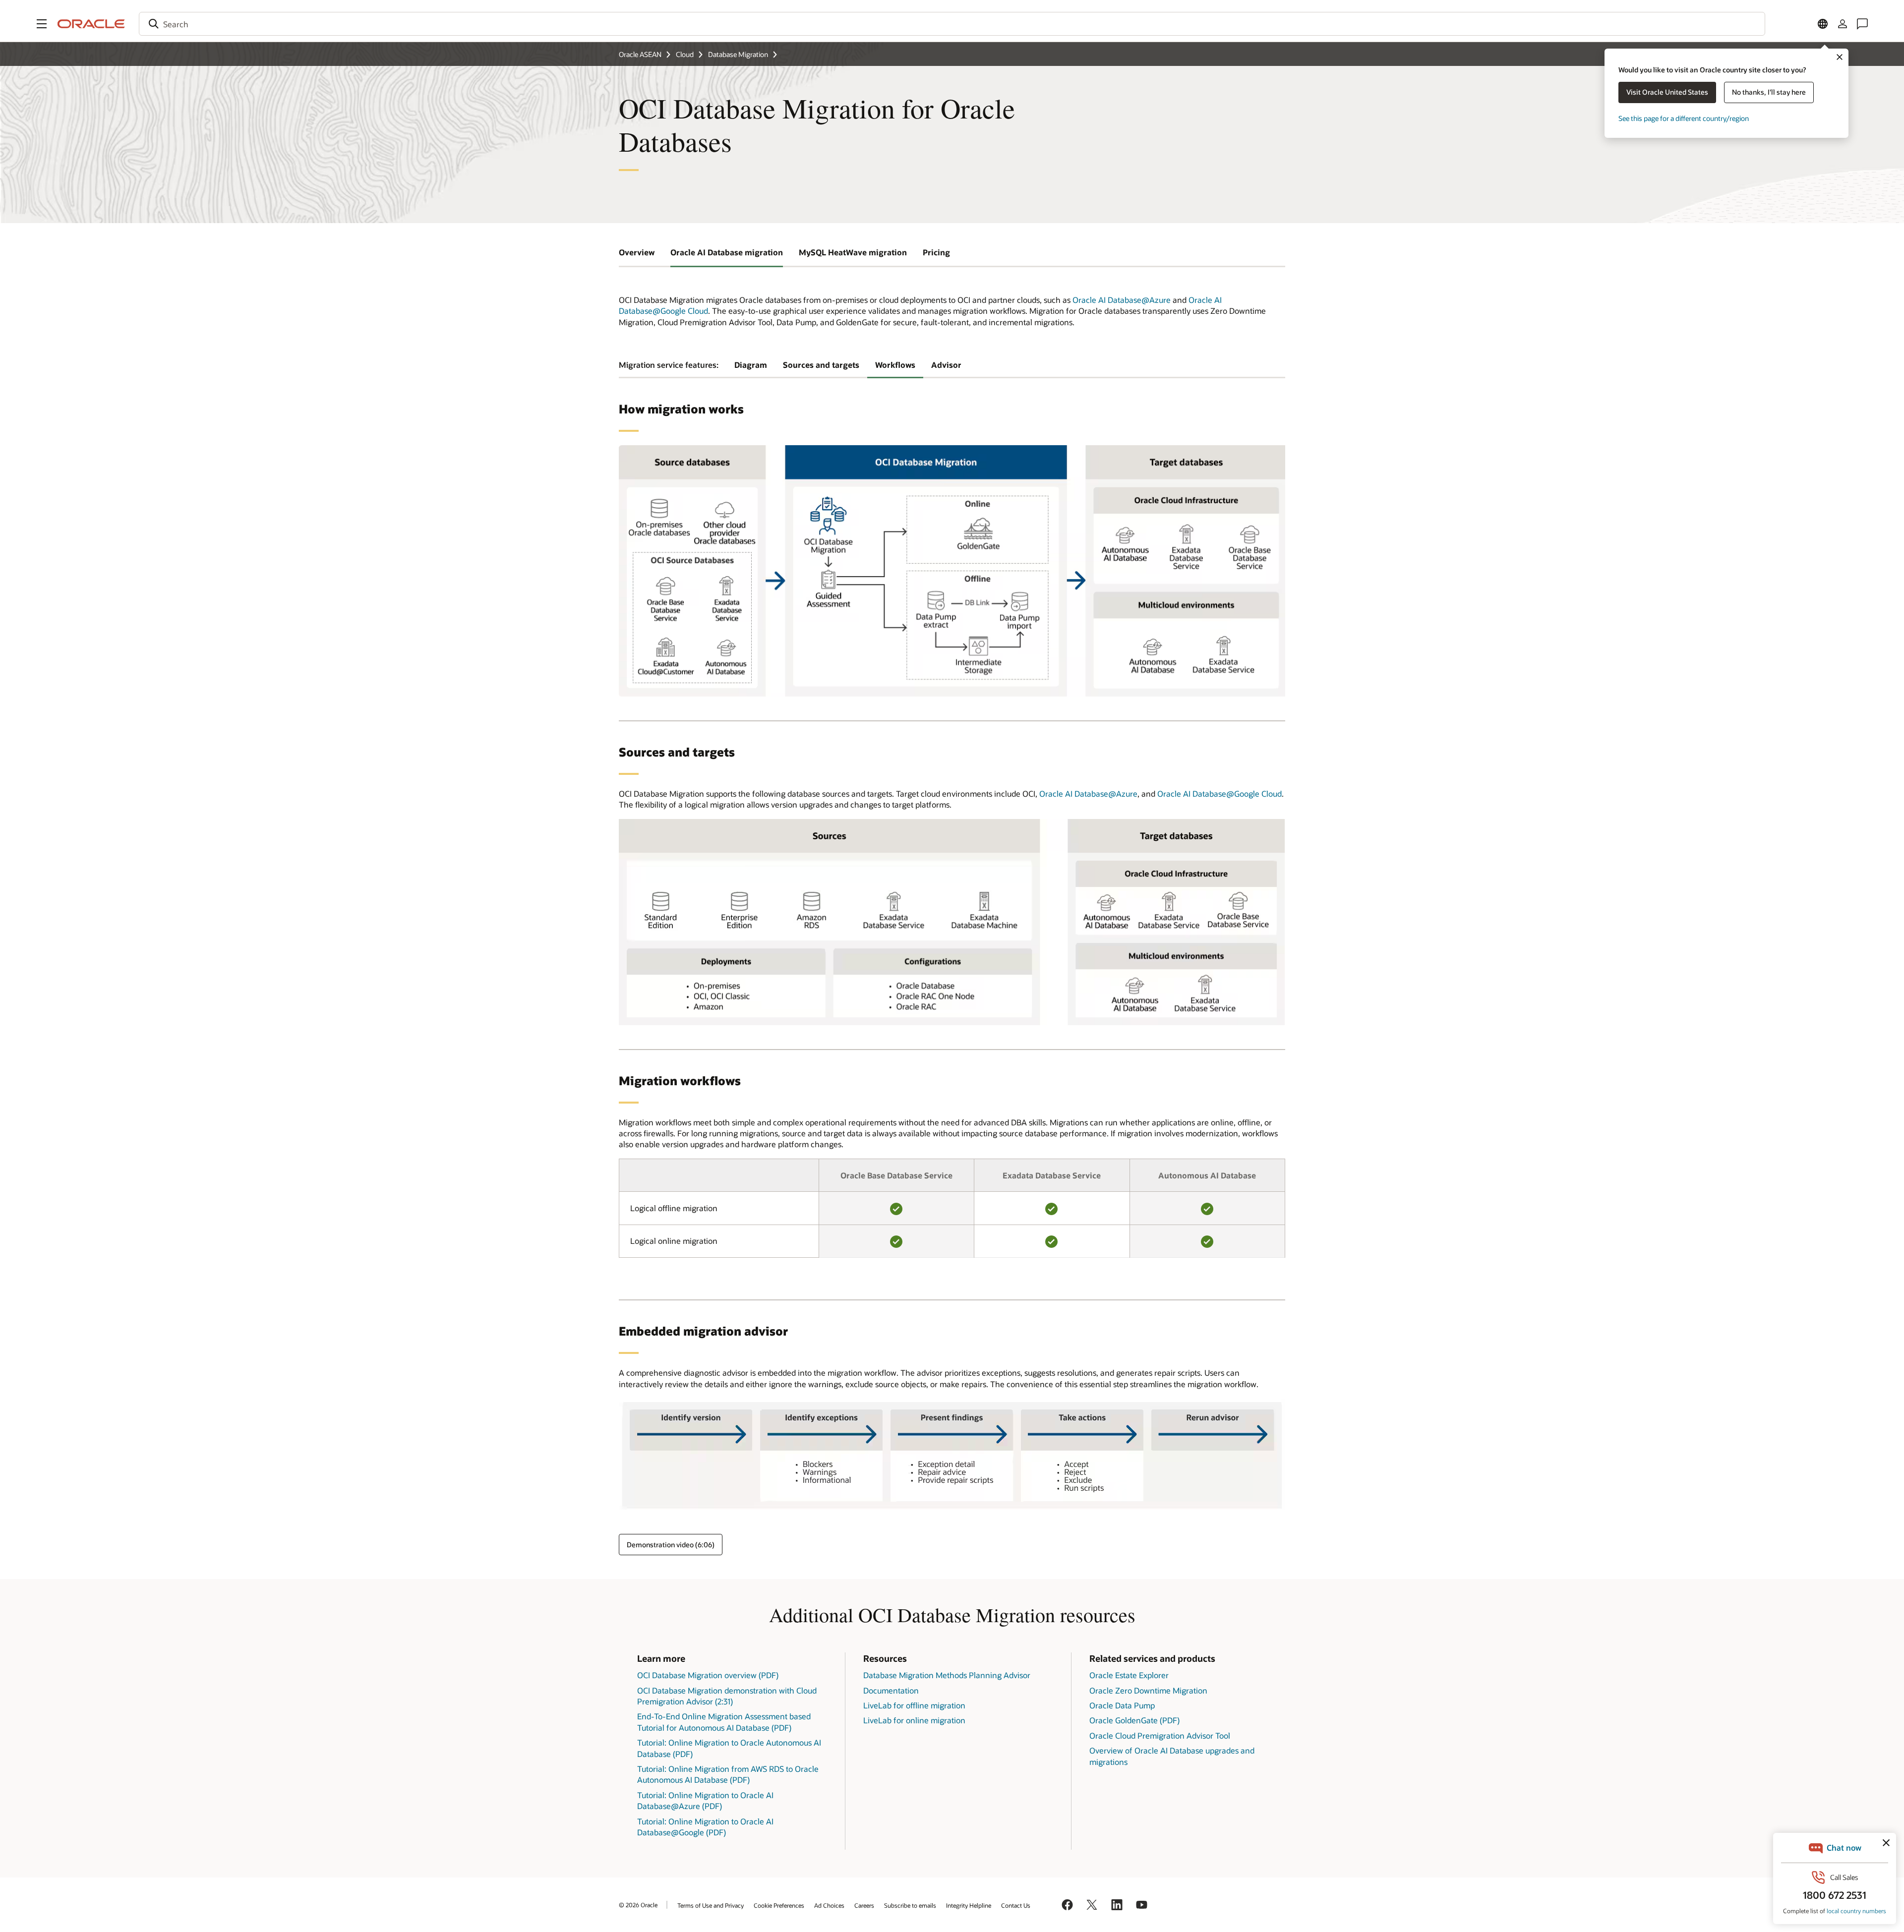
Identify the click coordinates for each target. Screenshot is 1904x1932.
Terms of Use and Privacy (711, 1905)
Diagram (751, 365)
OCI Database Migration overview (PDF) (708, 1675)
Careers (864, 1905)
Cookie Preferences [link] (779, 1905)
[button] (42, 24)
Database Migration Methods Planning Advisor (947, 1675)
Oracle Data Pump (1122, 1705)
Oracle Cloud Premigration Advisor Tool (1160, 1735)
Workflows (895, 365)
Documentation (891, 1690)
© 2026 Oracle (638, 1905)
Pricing (936, 252)
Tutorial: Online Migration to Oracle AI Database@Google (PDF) (705, 1827)
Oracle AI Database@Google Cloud (1220, 793)
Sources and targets (821, 365)
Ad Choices (829, 1905)
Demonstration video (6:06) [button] (671, 1545)
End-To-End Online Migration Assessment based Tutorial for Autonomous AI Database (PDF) (724, 1722)
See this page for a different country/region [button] (1684, 118)
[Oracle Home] (91, 24)
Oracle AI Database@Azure (1122, 300)
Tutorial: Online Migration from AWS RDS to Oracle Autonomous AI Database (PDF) (728, 1774)
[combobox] (952, 24)
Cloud (685, 54)
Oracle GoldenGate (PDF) (1134, 1720)
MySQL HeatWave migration (853, 252)
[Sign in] (1843, 24)
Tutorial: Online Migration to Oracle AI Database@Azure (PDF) (705, 1800)
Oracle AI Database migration (727, 252)
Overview (637, 252)
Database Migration (738, 54)
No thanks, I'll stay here (1769, 92)
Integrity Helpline (969, 1905)
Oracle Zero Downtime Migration (1148, 1690)
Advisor (946, 365)
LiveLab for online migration (914, 1720)
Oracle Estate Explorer (1129, 1675)
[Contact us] (1862, 24)
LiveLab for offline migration (914, 1705)
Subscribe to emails (910, 1905)
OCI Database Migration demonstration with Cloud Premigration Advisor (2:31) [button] (727, 1696)
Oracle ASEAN (640, 54)
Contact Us (1016, 1905)
